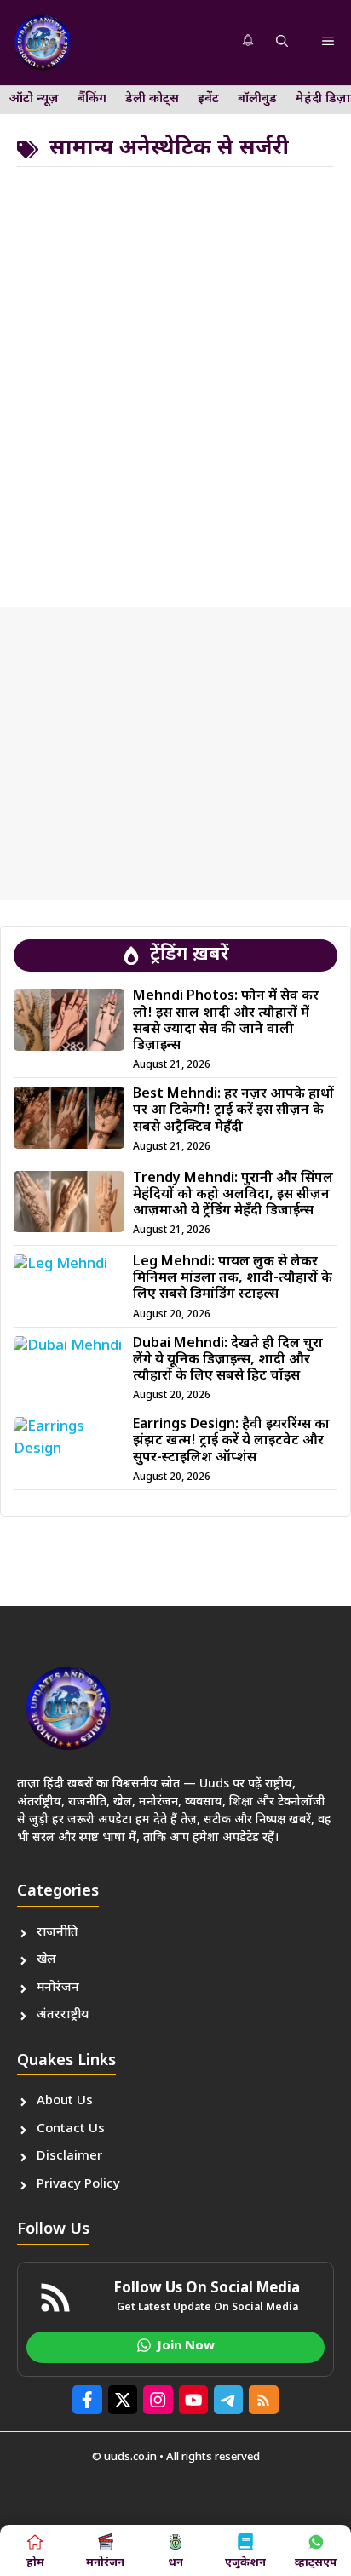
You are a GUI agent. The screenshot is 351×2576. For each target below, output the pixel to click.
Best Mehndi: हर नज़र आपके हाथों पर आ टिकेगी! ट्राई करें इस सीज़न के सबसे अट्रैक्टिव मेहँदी (233, 1111)
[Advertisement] (175, 381)
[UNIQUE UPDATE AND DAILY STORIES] (43, 43)
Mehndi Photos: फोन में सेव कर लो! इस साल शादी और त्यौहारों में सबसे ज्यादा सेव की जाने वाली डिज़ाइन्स (226, 1021)
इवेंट (208, 99)
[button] (282, 43)
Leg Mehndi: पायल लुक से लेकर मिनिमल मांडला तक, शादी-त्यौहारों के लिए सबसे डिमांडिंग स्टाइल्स (233, 1279)
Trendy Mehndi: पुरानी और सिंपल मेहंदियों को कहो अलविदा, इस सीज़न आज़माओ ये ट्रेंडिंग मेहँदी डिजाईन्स (233, 1195)
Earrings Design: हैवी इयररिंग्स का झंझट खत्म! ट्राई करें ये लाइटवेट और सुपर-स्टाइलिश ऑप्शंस (231, 1441)
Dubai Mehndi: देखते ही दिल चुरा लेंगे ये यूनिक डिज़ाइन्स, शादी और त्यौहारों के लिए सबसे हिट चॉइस (228, 1360)
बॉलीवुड (257, 99)
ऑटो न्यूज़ (34, 99)
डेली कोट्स (152, 99)
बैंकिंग (92, 99)
